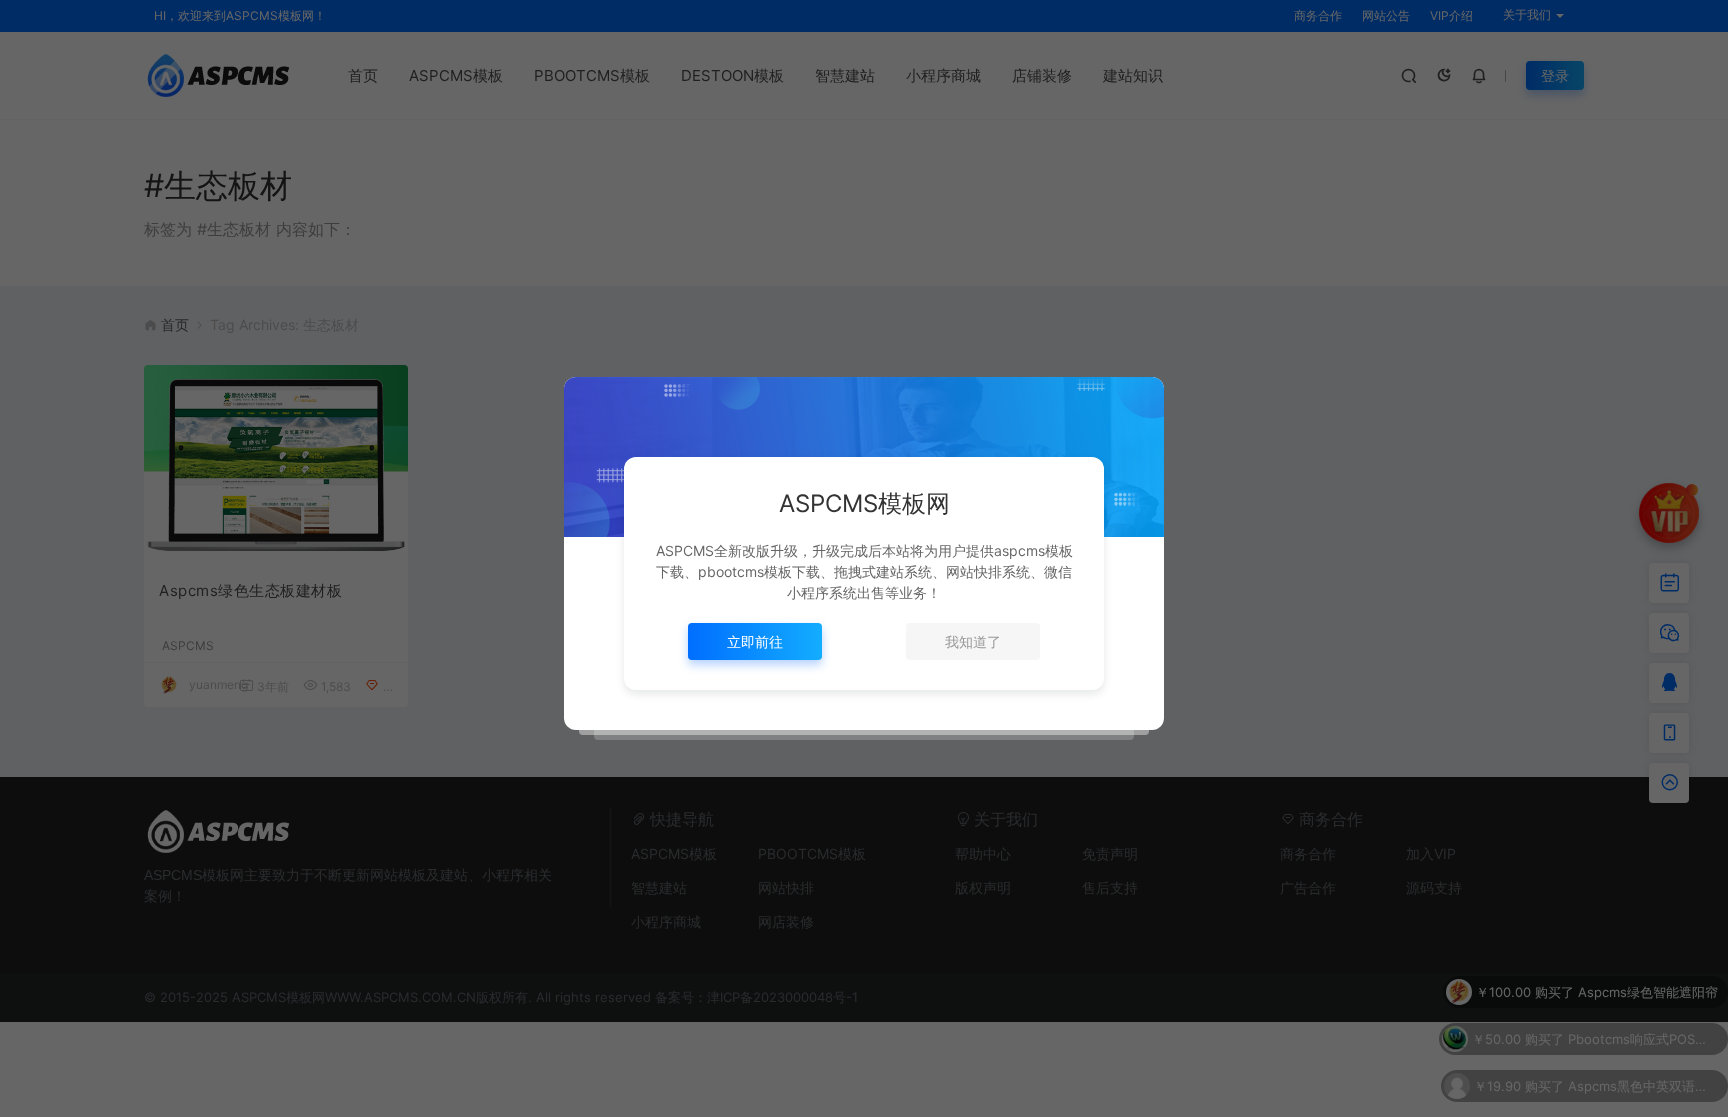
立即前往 (755, 641)
